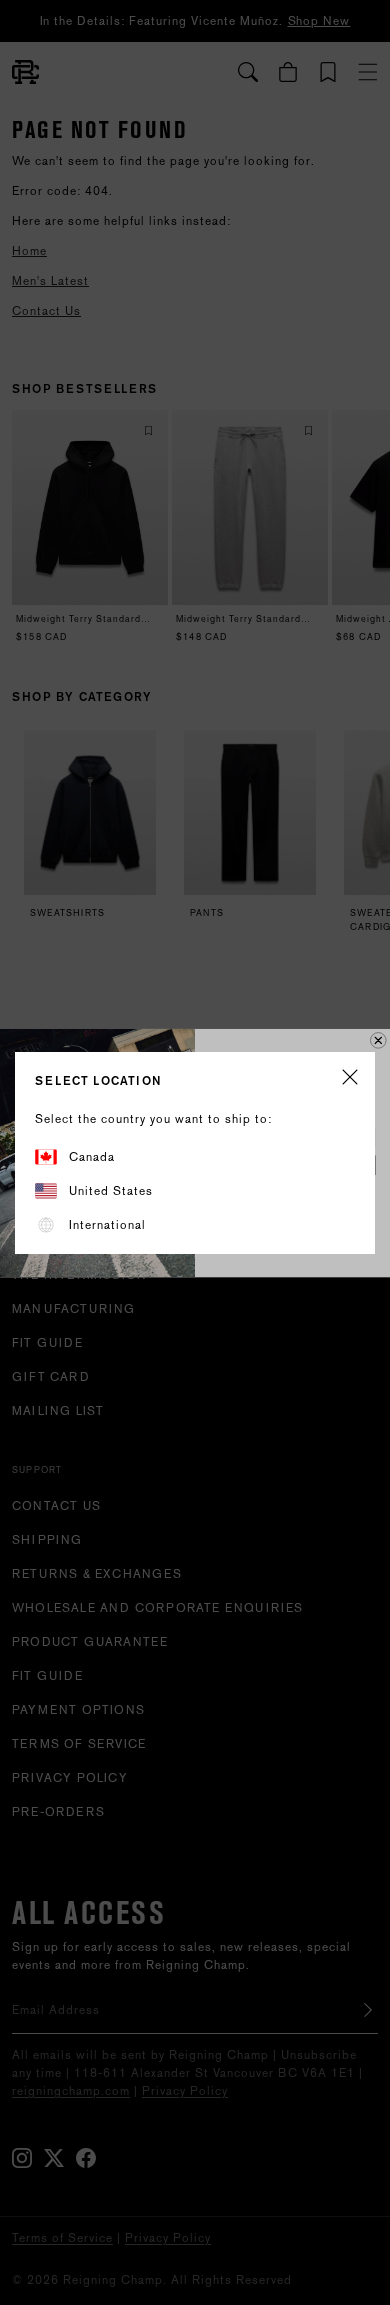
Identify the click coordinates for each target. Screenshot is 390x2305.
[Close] (350, 1078)
